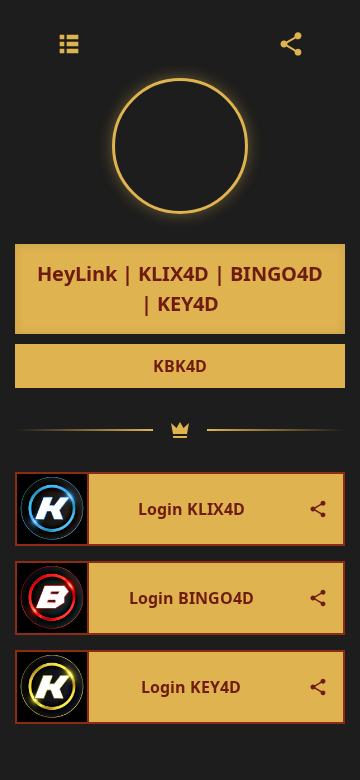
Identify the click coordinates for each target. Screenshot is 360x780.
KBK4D (180, 366)
